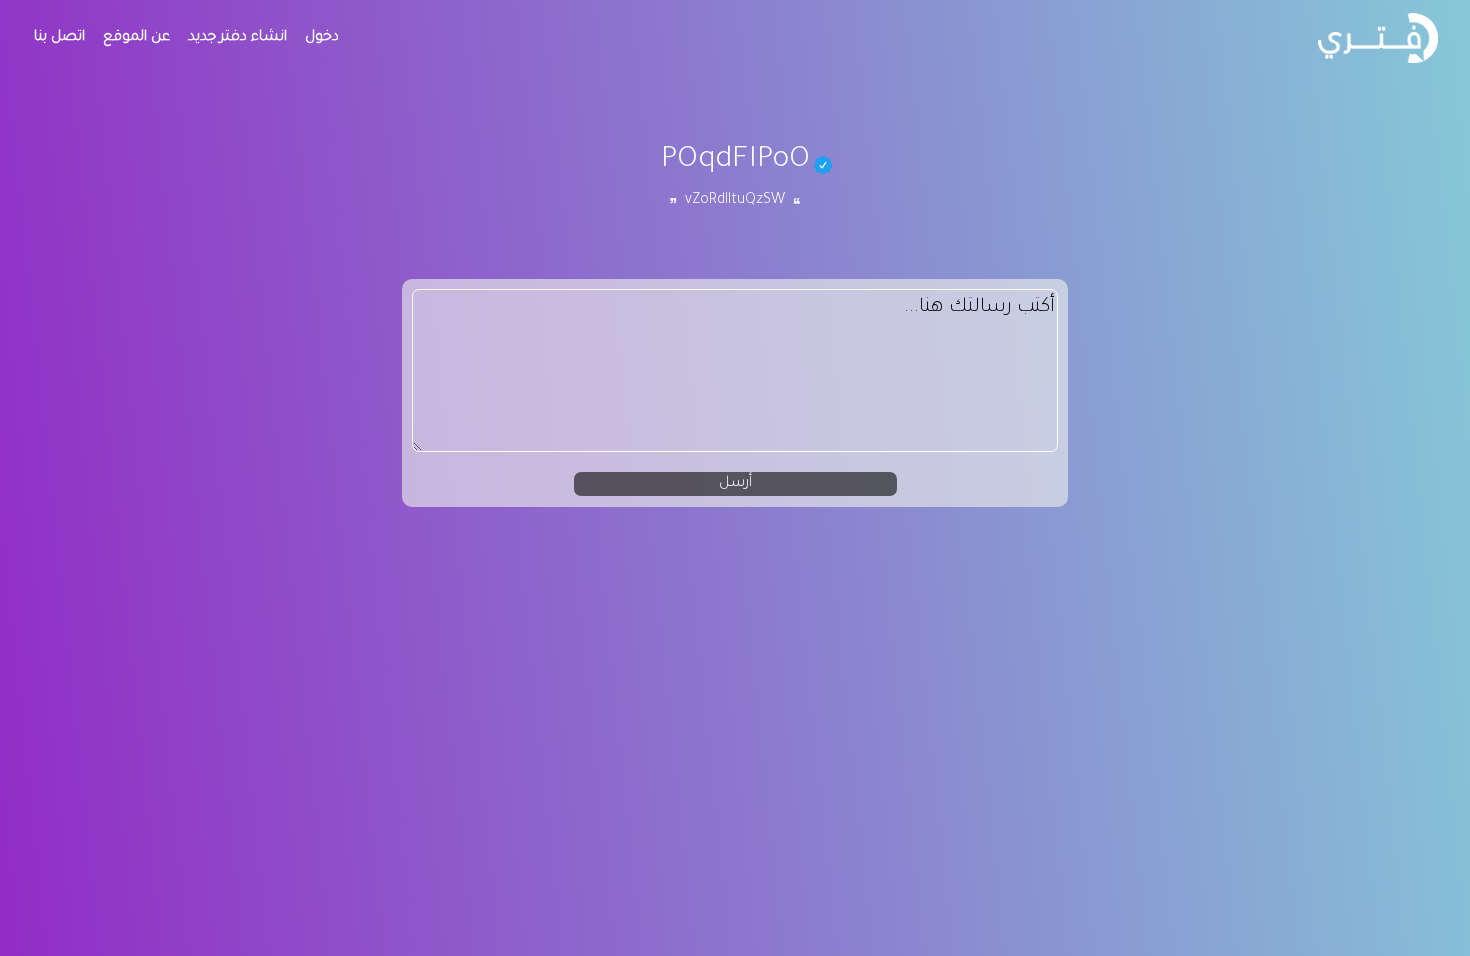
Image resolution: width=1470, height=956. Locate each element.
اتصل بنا (59, 38)
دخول (322, 38)
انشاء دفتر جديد (237, 38)
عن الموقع (136, 38)
